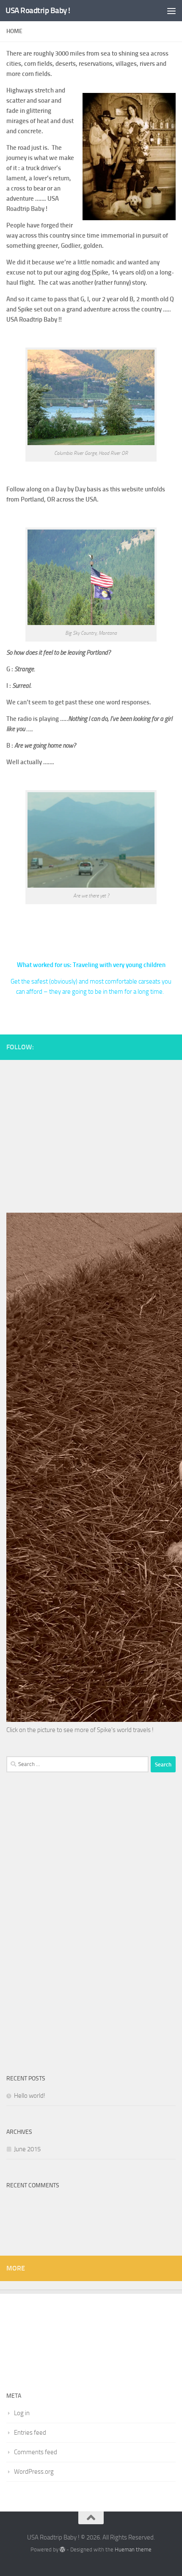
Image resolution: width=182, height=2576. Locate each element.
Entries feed (30, 2433)
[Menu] (171, 11)
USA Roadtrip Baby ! (38, 10)
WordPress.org (34, 2472)
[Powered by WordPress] (62, 2549)
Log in (22, 2413)
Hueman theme (133, 2549)
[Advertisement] (91, 1132)
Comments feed (36, 2452)
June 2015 (27, 2149)
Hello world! (30, 2096)
